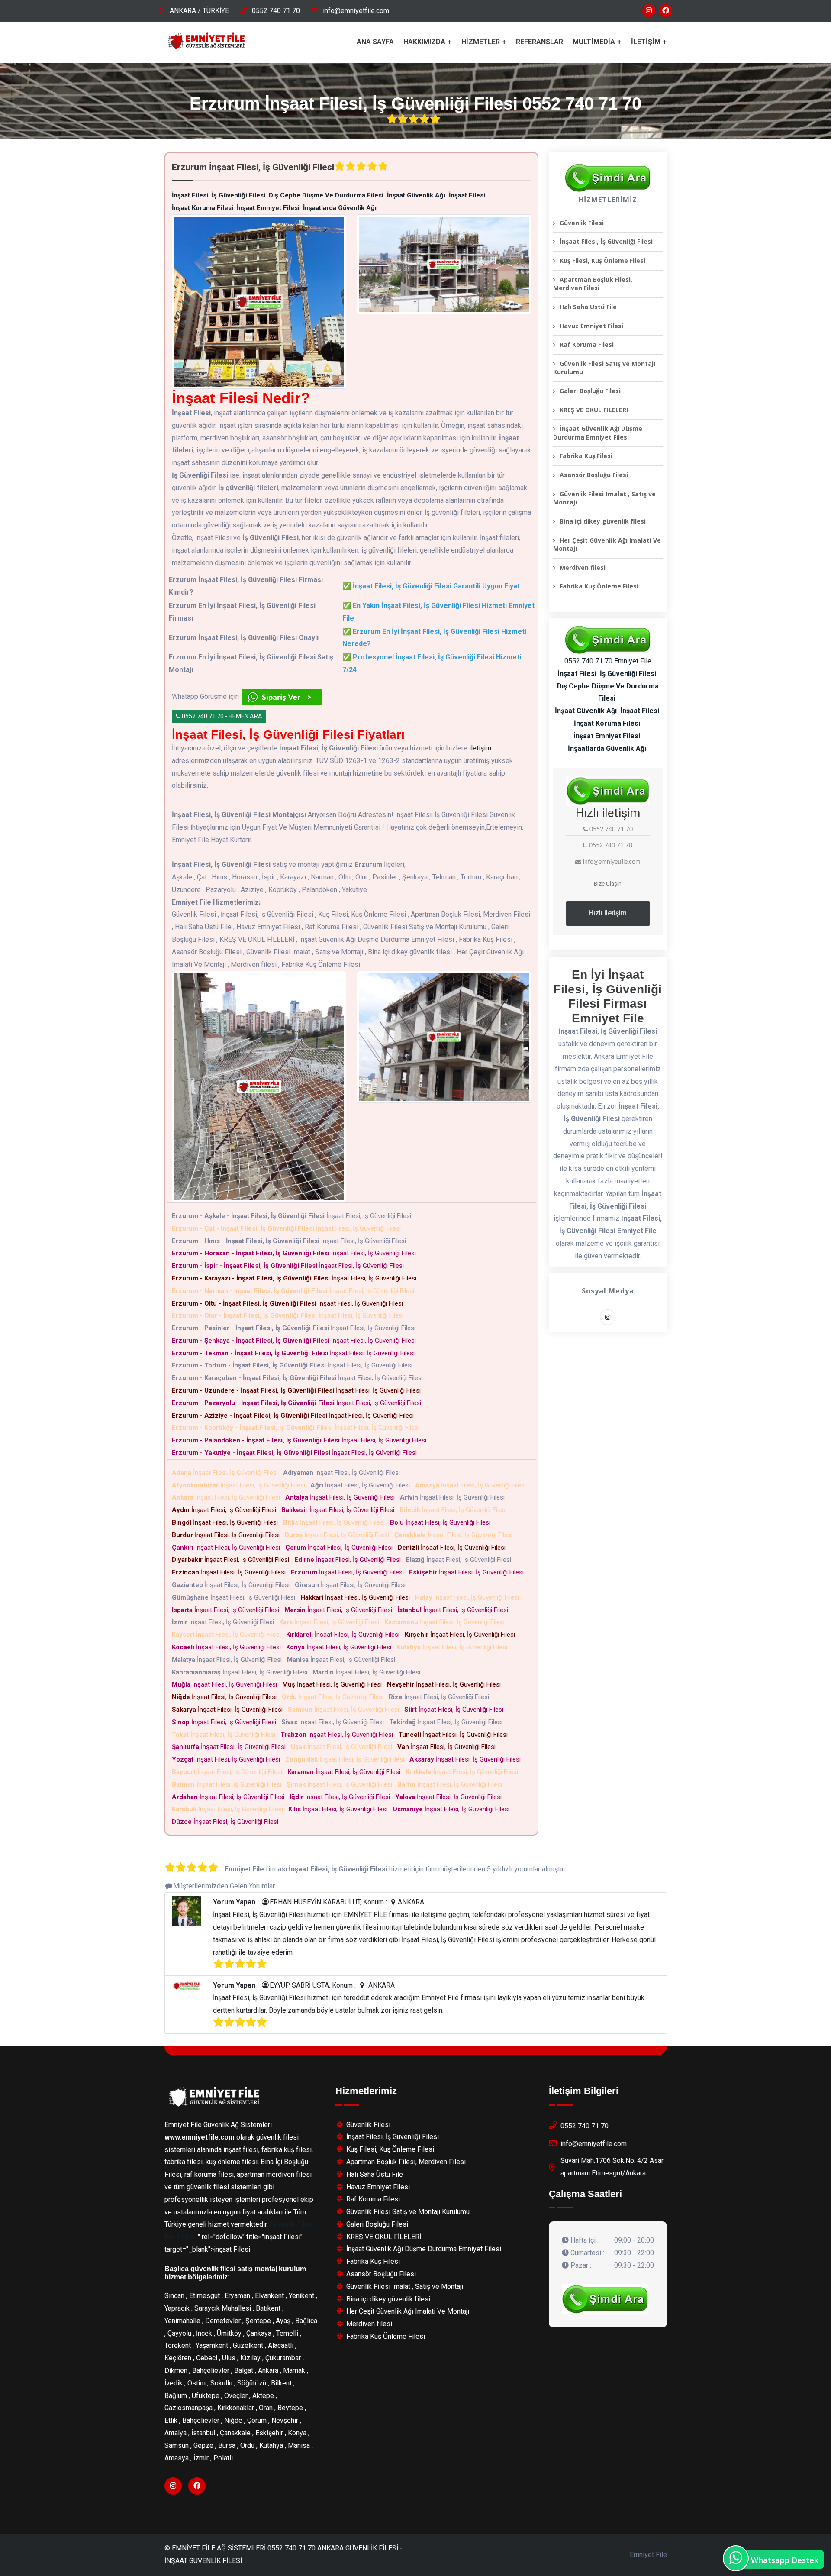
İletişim (646, 42)
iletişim (480, 748)
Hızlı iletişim (608, 913)
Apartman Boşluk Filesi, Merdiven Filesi (593, 284)
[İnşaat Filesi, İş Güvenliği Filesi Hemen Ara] (608, 178)
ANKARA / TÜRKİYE (199, 11)
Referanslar (540, 42)
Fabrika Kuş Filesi (586, 456)
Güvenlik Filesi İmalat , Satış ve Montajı (604, 498)
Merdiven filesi (583, 567)
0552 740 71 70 (276, 11)
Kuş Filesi (179, 2237)
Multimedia (594, 42)
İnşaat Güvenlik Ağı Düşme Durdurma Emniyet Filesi (598, 433)
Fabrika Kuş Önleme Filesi (599, 586)
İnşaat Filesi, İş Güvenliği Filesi (293, 1216)
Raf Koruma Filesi (587, 344)
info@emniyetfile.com (356, 11)
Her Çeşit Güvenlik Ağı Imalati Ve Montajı (607, 545)
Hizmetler (481, 42)
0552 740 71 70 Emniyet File (608, 661)
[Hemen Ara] (605, 2299)
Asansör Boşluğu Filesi (594, 475)
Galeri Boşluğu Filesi (590, 391)
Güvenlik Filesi (582, 223)
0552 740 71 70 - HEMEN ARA (221, 716)
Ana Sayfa (375, 42)
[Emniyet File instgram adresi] (649, 11)
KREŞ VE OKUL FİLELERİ (594, 410)
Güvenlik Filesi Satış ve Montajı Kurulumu (604, 368)
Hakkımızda (424, 42)
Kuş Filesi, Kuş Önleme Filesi (602, 260)
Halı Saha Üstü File (588, 307)
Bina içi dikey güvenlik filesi (603, 521)
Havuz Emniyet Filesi (591, 326)
